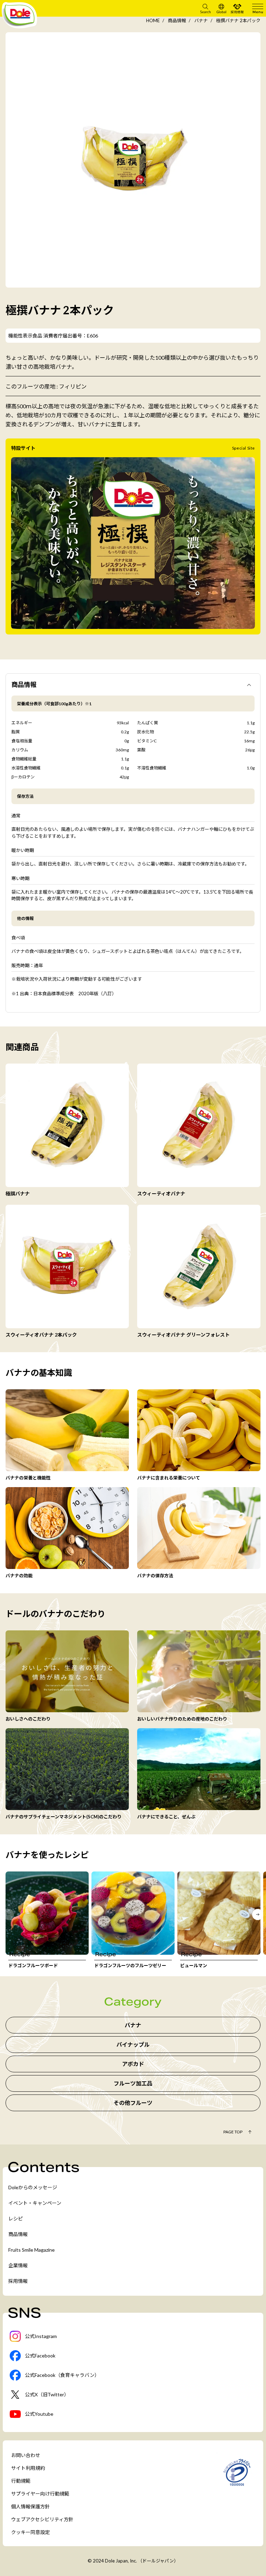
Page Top (233, 2132)
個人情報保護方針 (30, 2506)
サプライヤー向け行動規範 (40, 2494)
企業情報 (18, 2265)
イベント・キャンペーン (35, 2203)
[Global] (221, 8)
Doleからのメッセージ (33, 2187)
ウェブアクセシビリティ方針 (42, 2519)
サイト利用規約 (28, 2468)
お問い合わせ (26, 2455)
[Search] (205, 8)
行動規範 (21, 2481)
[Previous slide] (8, 1914)
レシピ (16, 2219)
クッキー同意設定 (30, 2532)
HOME (153, 20)
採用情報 (18, 2281)
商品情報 (177, 20)
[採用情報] (237, 8)
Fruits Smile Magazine (32, 2250)
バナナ (201, 20)
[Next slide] (258, 1914)
